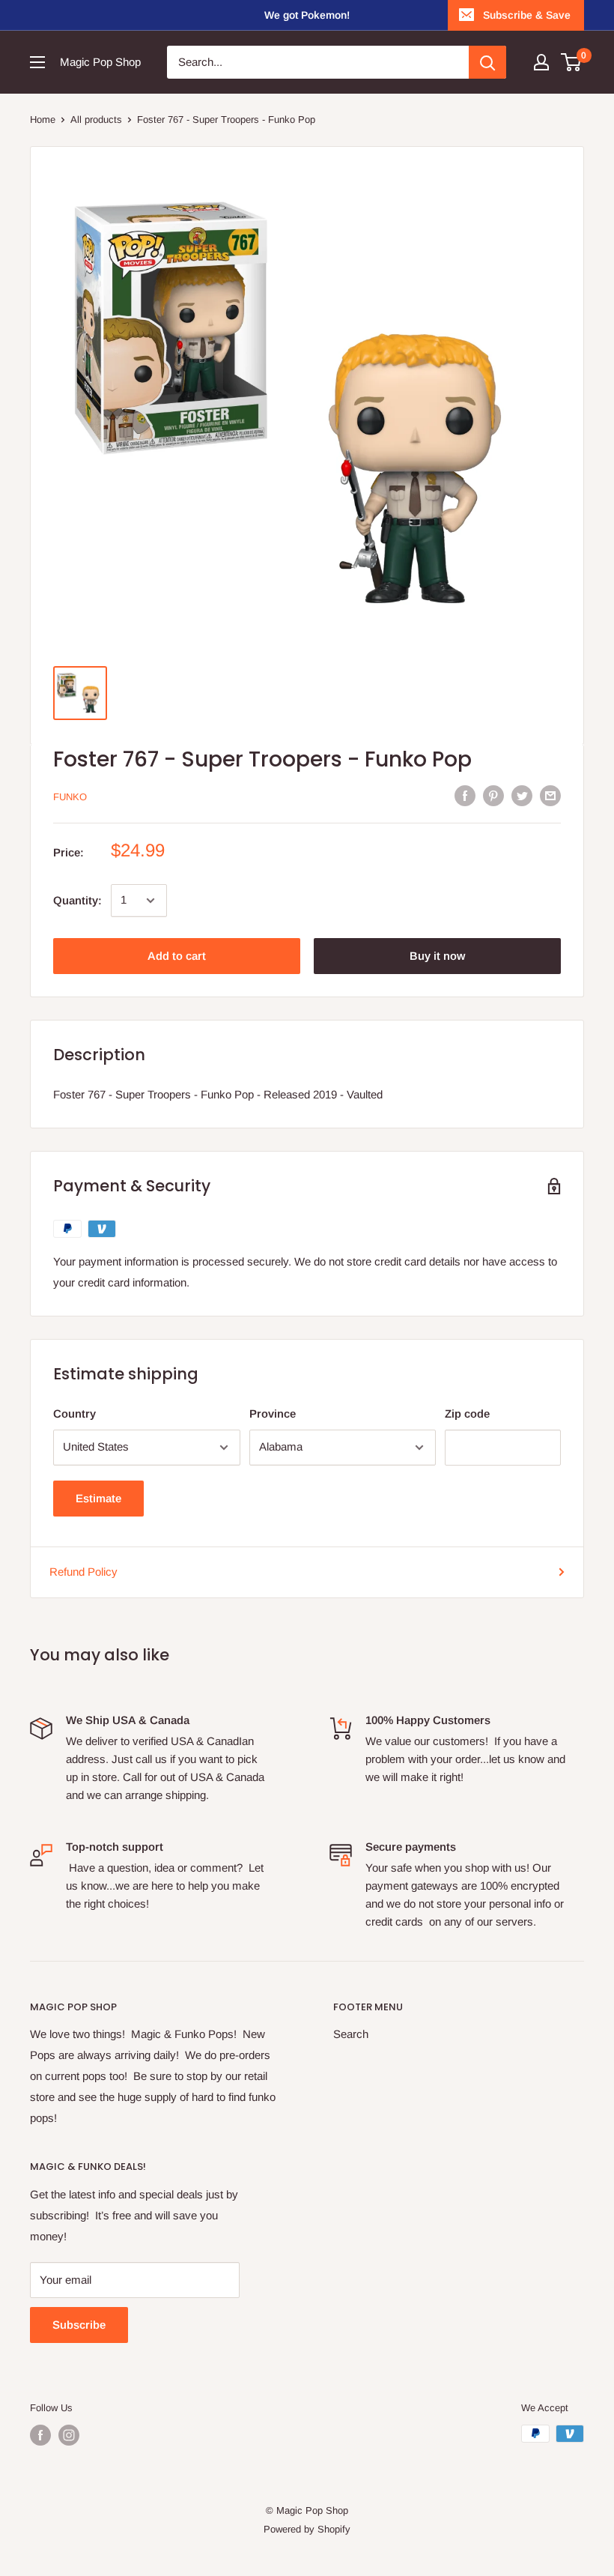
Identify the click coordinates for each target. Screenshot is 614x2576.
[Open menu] (37, 62)
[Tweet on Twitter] (522, 795)
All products (96, 120)
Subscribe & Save (527, 15)
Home (43, 120)
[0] (572, 62)
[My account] (541, 62)
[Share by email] (550, 795)
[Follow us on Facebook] (40, 2435)
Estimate (98, 1498)
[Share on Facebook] (465, 795)
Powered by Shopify (307, 2529)
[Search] (487, 62)
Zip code (467, 1414)
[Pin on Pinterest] (493, 795)
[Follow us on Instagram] (69, 2435)
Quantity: (77, 900)
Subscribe (79, 2325)
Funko (70, 797)
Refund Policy (83, 1572)
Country (75, 1414)
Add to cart (177, 956)
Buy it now (437, 956)
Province (273, 1414)
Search (351, 2034)
